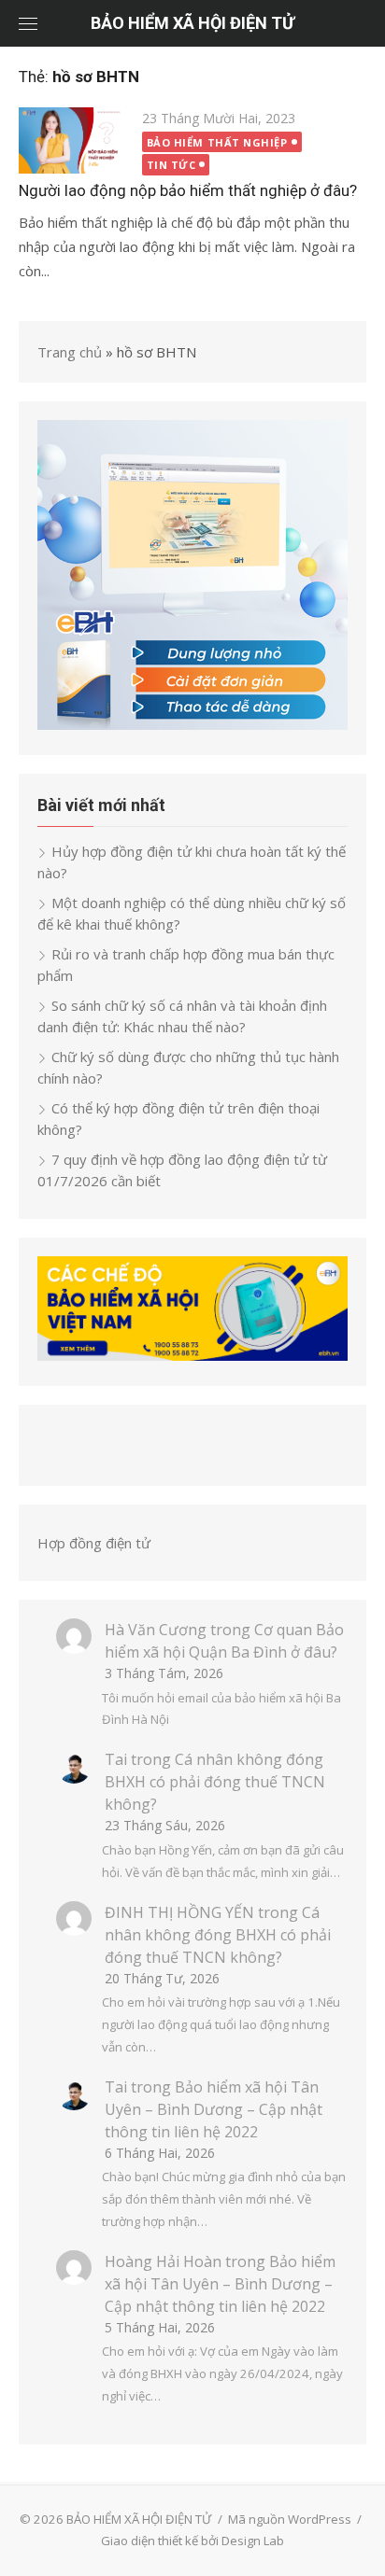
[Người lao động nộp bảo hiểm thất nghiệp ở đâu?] (71, 140)
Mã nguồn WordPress (290, 2519)
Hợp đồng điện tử (94, 1543)
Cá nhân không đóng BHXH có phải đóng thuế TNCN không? (215, 1782)
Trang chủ (70, 352)
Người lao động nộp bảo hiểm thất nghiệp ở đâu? (188, 190)
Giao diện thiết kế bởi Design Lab (192, 2541)
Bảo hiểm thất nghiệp (217, 142)
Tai (116, 1759)
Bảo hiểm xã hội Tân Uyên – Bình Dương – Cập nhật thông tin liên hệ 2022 (214, 2109)
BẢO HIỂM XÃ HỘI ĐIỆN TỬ (192, 23)
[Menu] (28, 23)
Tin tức (171, 165)
